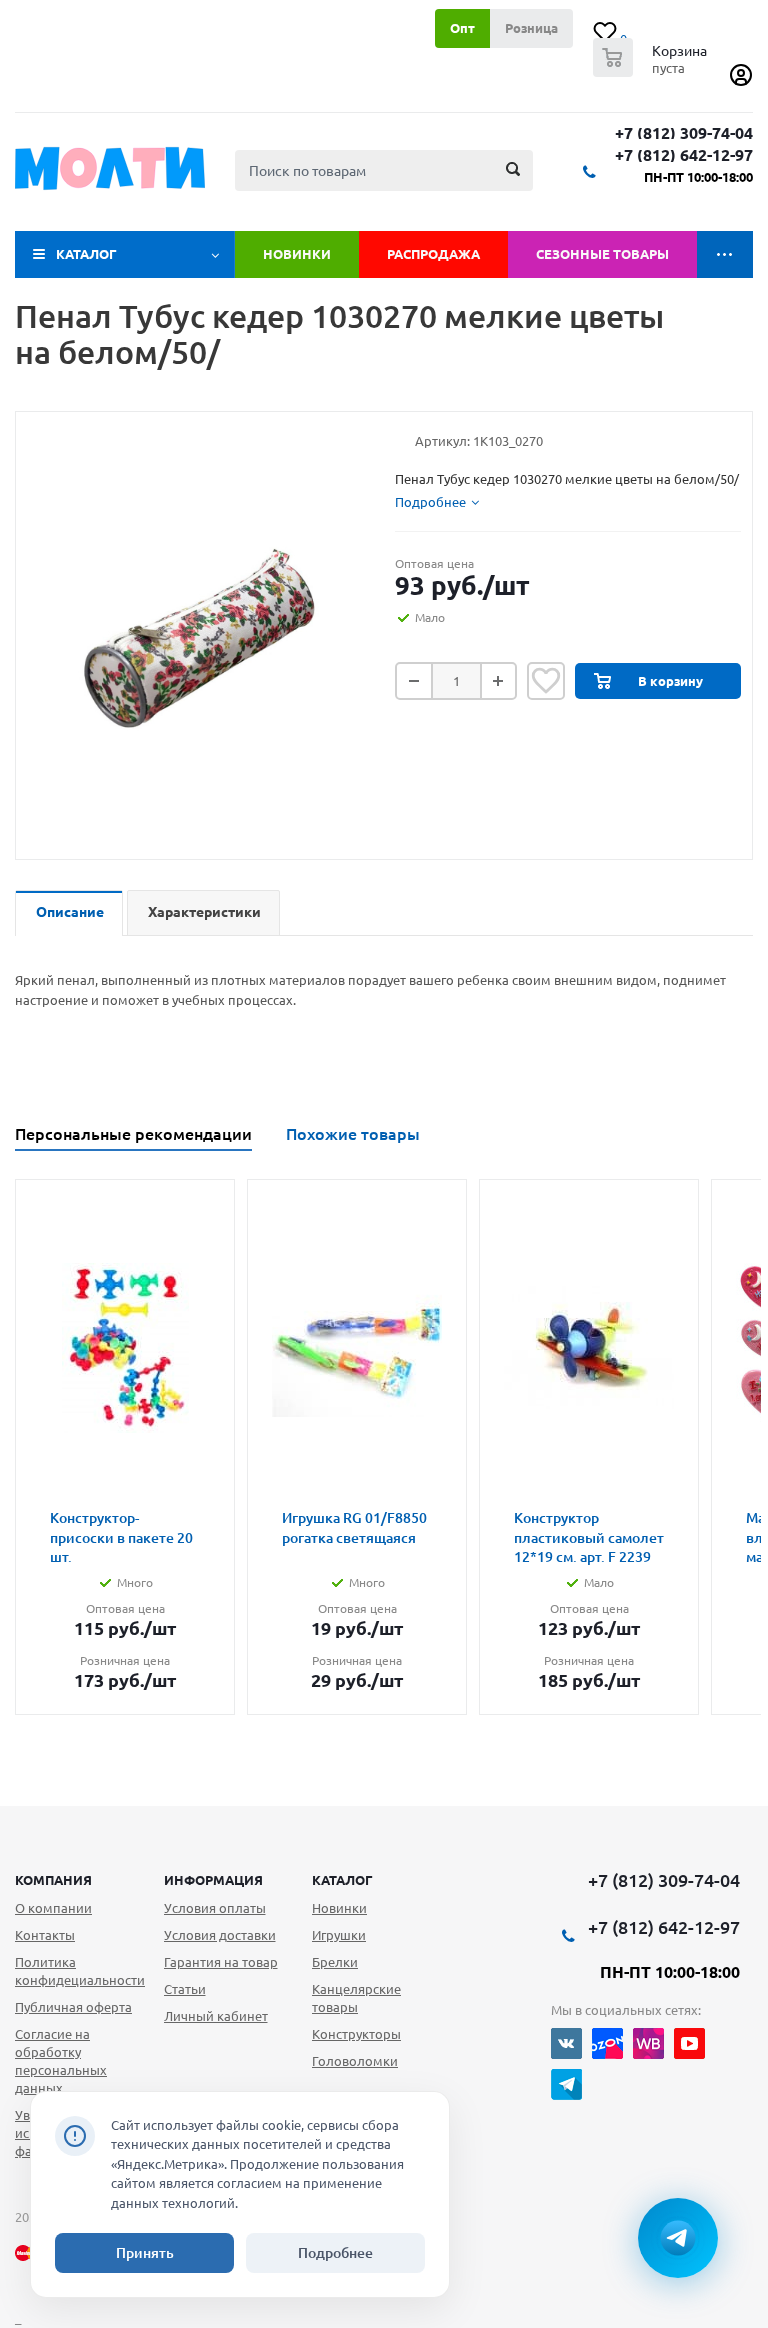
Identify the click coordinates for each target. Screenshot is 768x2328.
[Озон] (607, 2043)
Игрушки (339, 1935)
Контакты (45, 1935)
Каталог (86, 254)
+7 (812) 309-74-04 (684, 133)
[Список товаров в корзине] (652, 71)
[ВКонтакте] (566, 2043)
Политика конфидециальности (80, 1971)
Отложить (546, 681)
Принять (145, 2253)
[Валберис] (648, 2043)
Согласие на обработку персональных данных (61, 2061)
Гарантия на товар (221, 1962)
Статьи (185, 1989)
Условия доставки (220, 1935)
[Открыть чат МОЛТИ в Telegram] (678, 2238)
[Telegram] (566, 2084)
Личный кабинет (216, 2016)
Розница (531, 28)
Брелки (335, 1962)
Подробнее (335, 2253)
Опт (462, 28)
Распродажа (433, 254)
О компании (53, 1908)
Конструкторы (356, 2034)
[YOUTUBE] (689, 2043)
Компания (53, 1880)
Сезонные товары (602, 254)
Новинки (297, 254)
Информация (213, 1880)
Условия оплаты (215, 1908)
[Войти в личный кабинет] (741, 82)
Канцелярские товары (356, 1998)
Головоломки (355, 2061)
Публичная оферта (73, 2007)
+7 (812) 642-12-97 (684, 155)
